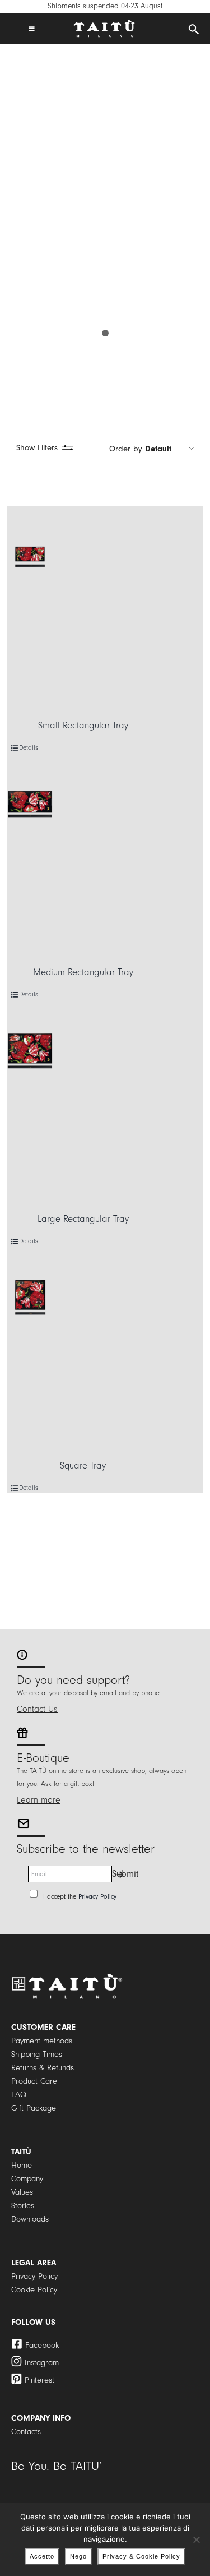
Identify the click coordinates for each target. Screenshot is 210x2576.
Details (29, 748)
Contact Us (37, 1709)
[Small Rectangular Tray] (30, 557)
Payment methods (42, 2041)
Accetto (42, 2556)
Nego (78, 2556)
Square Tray (83, 1465)
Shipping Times (37, 2054)
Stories (23, 2206)
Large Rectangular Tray (83, 1219)
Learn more (39, 1800)
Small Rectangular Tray (83, 725)
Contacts (26, 2432)
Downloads (30, 2219)
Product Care (34, 2081)
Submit (120, 1874)
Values (22, 2192)
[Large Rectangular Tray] (30, 1051)
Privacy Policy (97, 1896)
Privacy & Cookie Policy (141, 2556)
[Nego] (196, 2540)
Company (27, 2179)
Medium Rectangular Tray (83, 972)
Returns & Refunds (43, 2068)
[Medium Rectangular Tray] (30, 804)
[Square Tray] (30, 1297)
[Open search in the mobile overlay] (194, 30)
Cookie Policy (34, 2290)
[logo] (104, 24)
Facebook (42, 2345)
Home (22, 2165)
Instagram (42, 2363)
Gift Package (34, 2108)
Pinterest (39, 2380)
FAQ (19, 2095)
